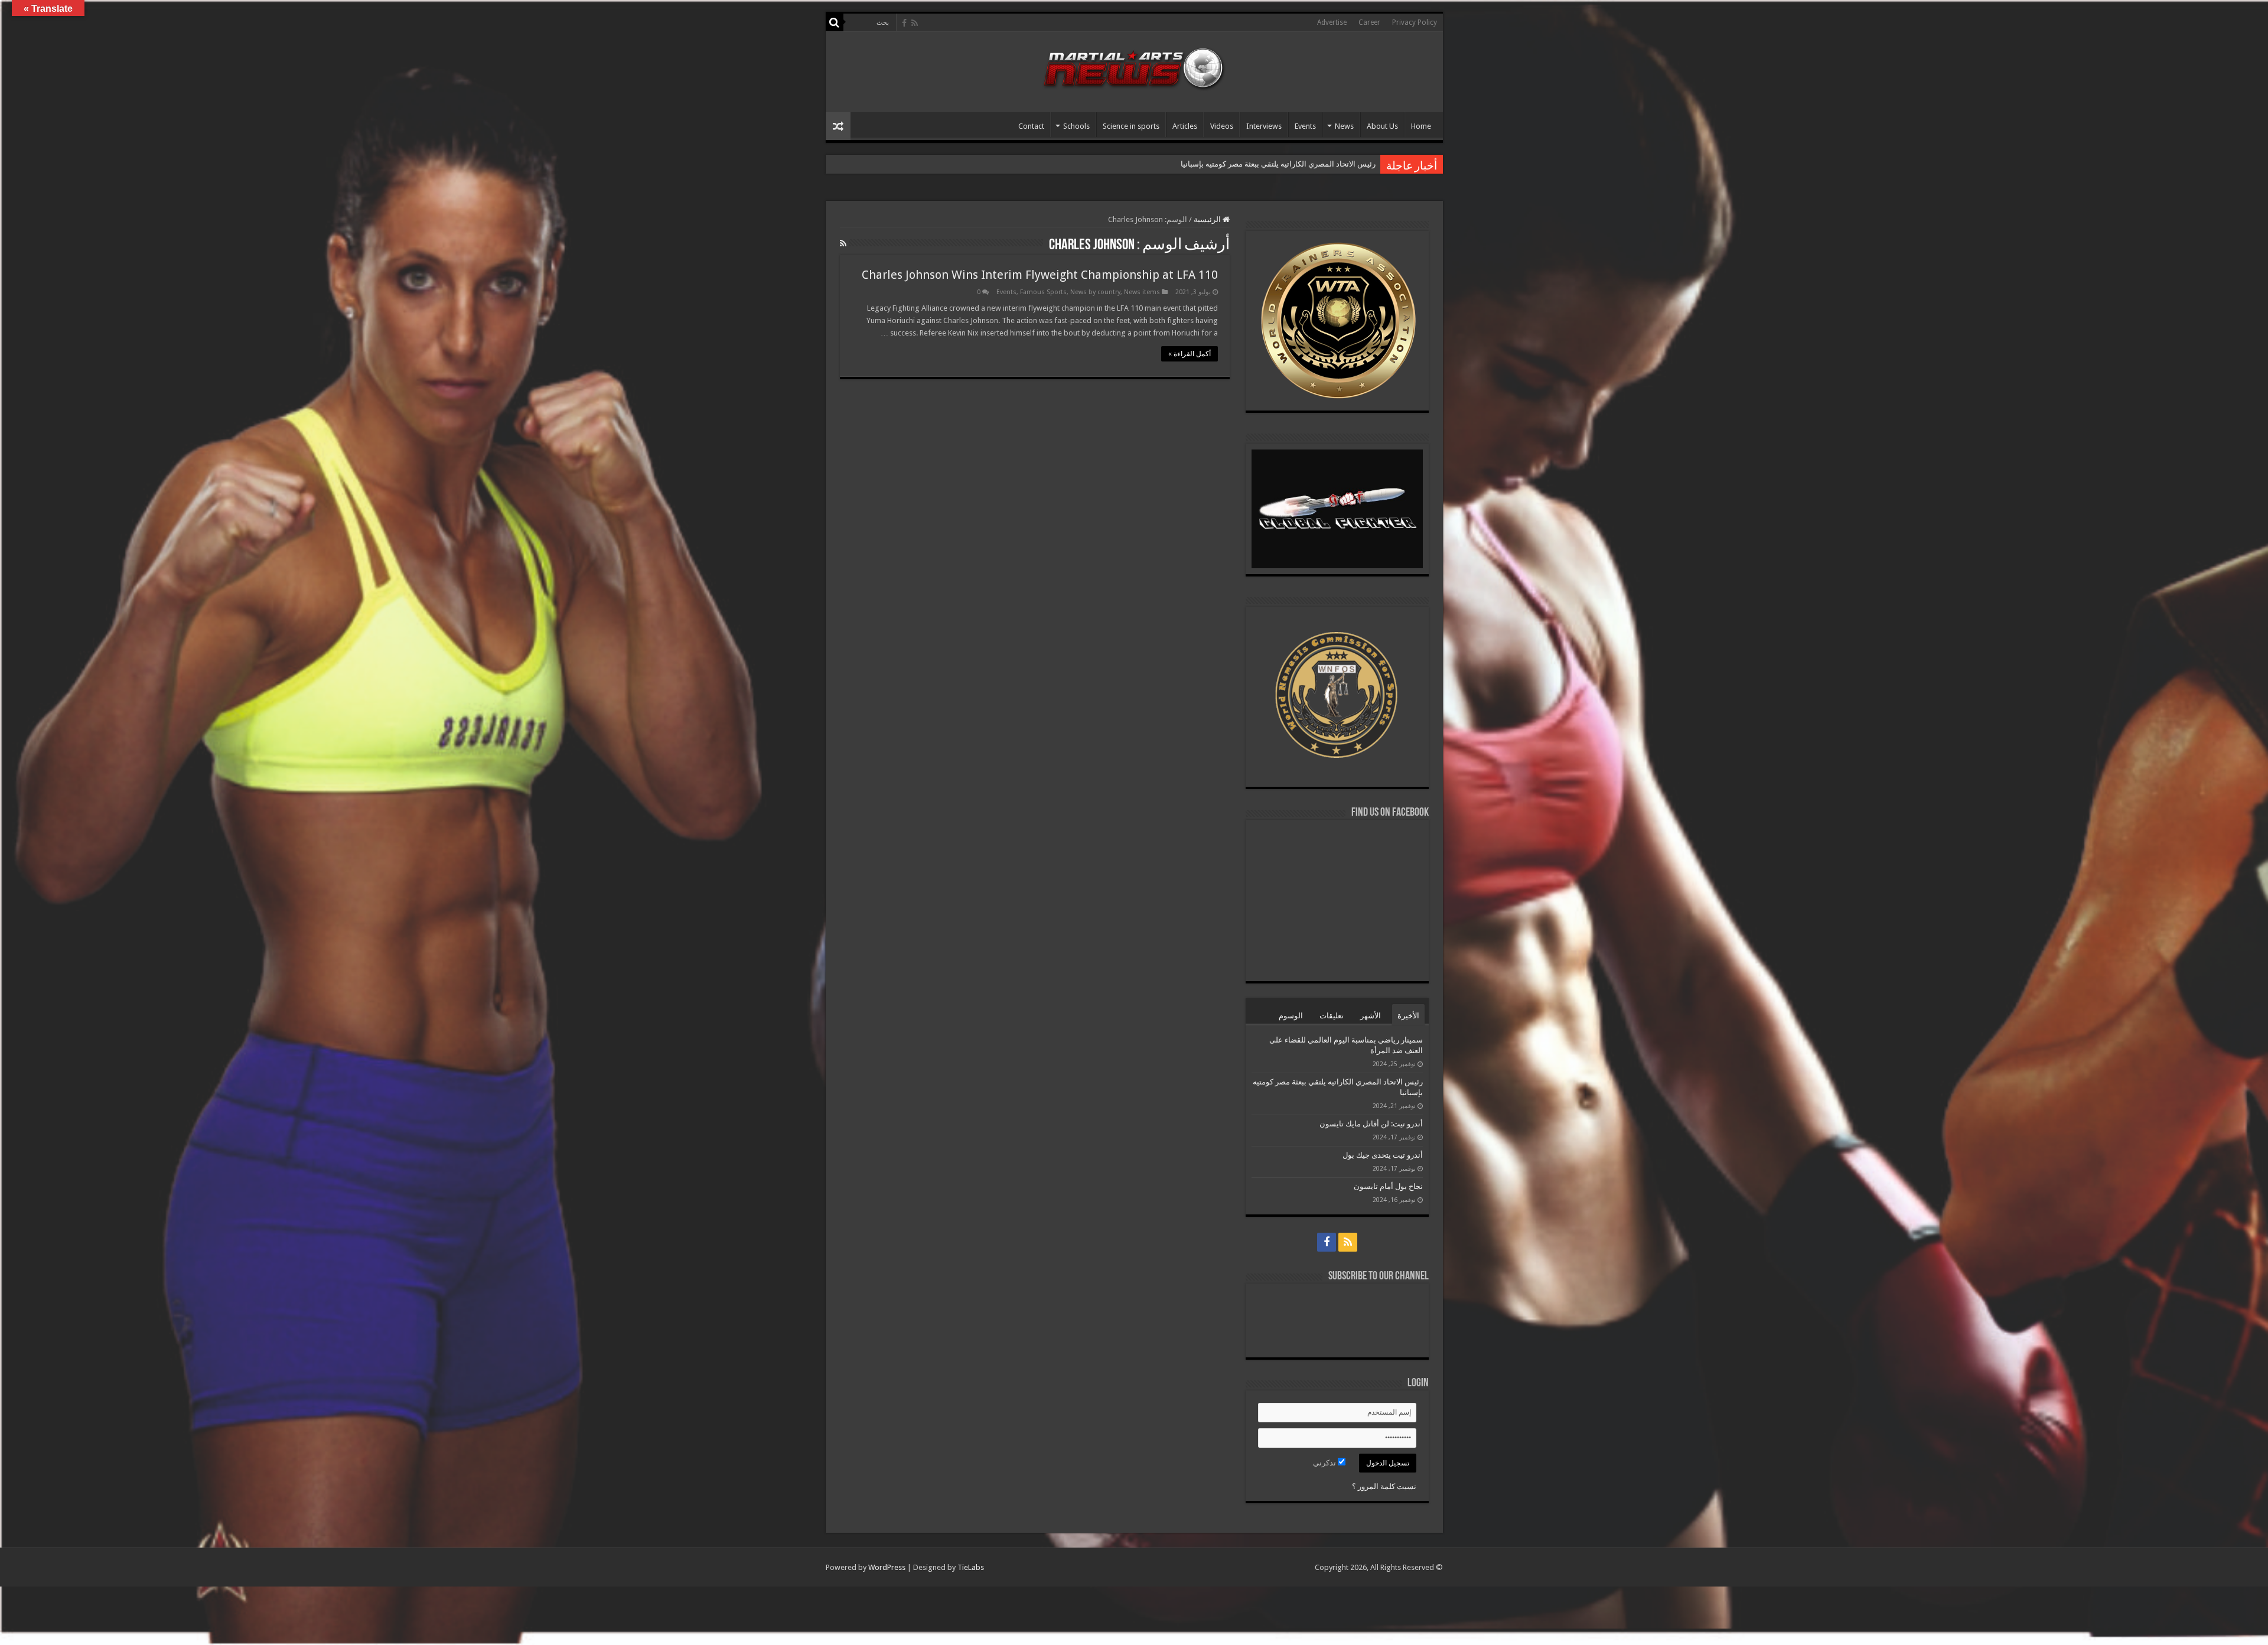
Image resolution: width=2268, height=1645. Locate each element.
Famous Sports (1043, 292)
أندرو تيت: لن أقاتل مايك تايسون (1324, 164)
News (1344, 126)
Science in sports (1131, 126)
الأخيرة (1408, 1016)
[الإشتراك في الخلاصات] (843, 243)
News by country (1095, 292)
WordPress (887, 1567)
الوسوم (1291, 1016)
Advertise (1332, 22)
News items (1142, 292)
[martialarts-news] (1134, 67)
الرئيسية (1208, 219)
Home (1421, 126)
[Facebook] (904, 23)
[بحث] (835, 22)
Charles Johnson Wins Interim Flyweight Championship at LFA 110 (1040, 275)
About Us (1382, 126)
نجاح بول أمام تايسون (1388, 1186)
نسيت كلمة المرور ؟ (1384, 1486)
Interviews (1264, 126)
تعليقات (1332, 1016)
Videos (1222, 126)
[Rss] (915, 23)
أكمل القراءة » (1190, 354)
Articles (1185, 126)
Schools (1076, 126)
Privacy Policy (1415, 22)
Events (1305, 126)
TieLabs (971, 1567)
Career (1369, 22)
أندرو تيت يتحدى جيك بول (1383, 1155)
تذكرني (1325, 1463)
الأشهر (1371, 1016)
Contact (1031, 126)
